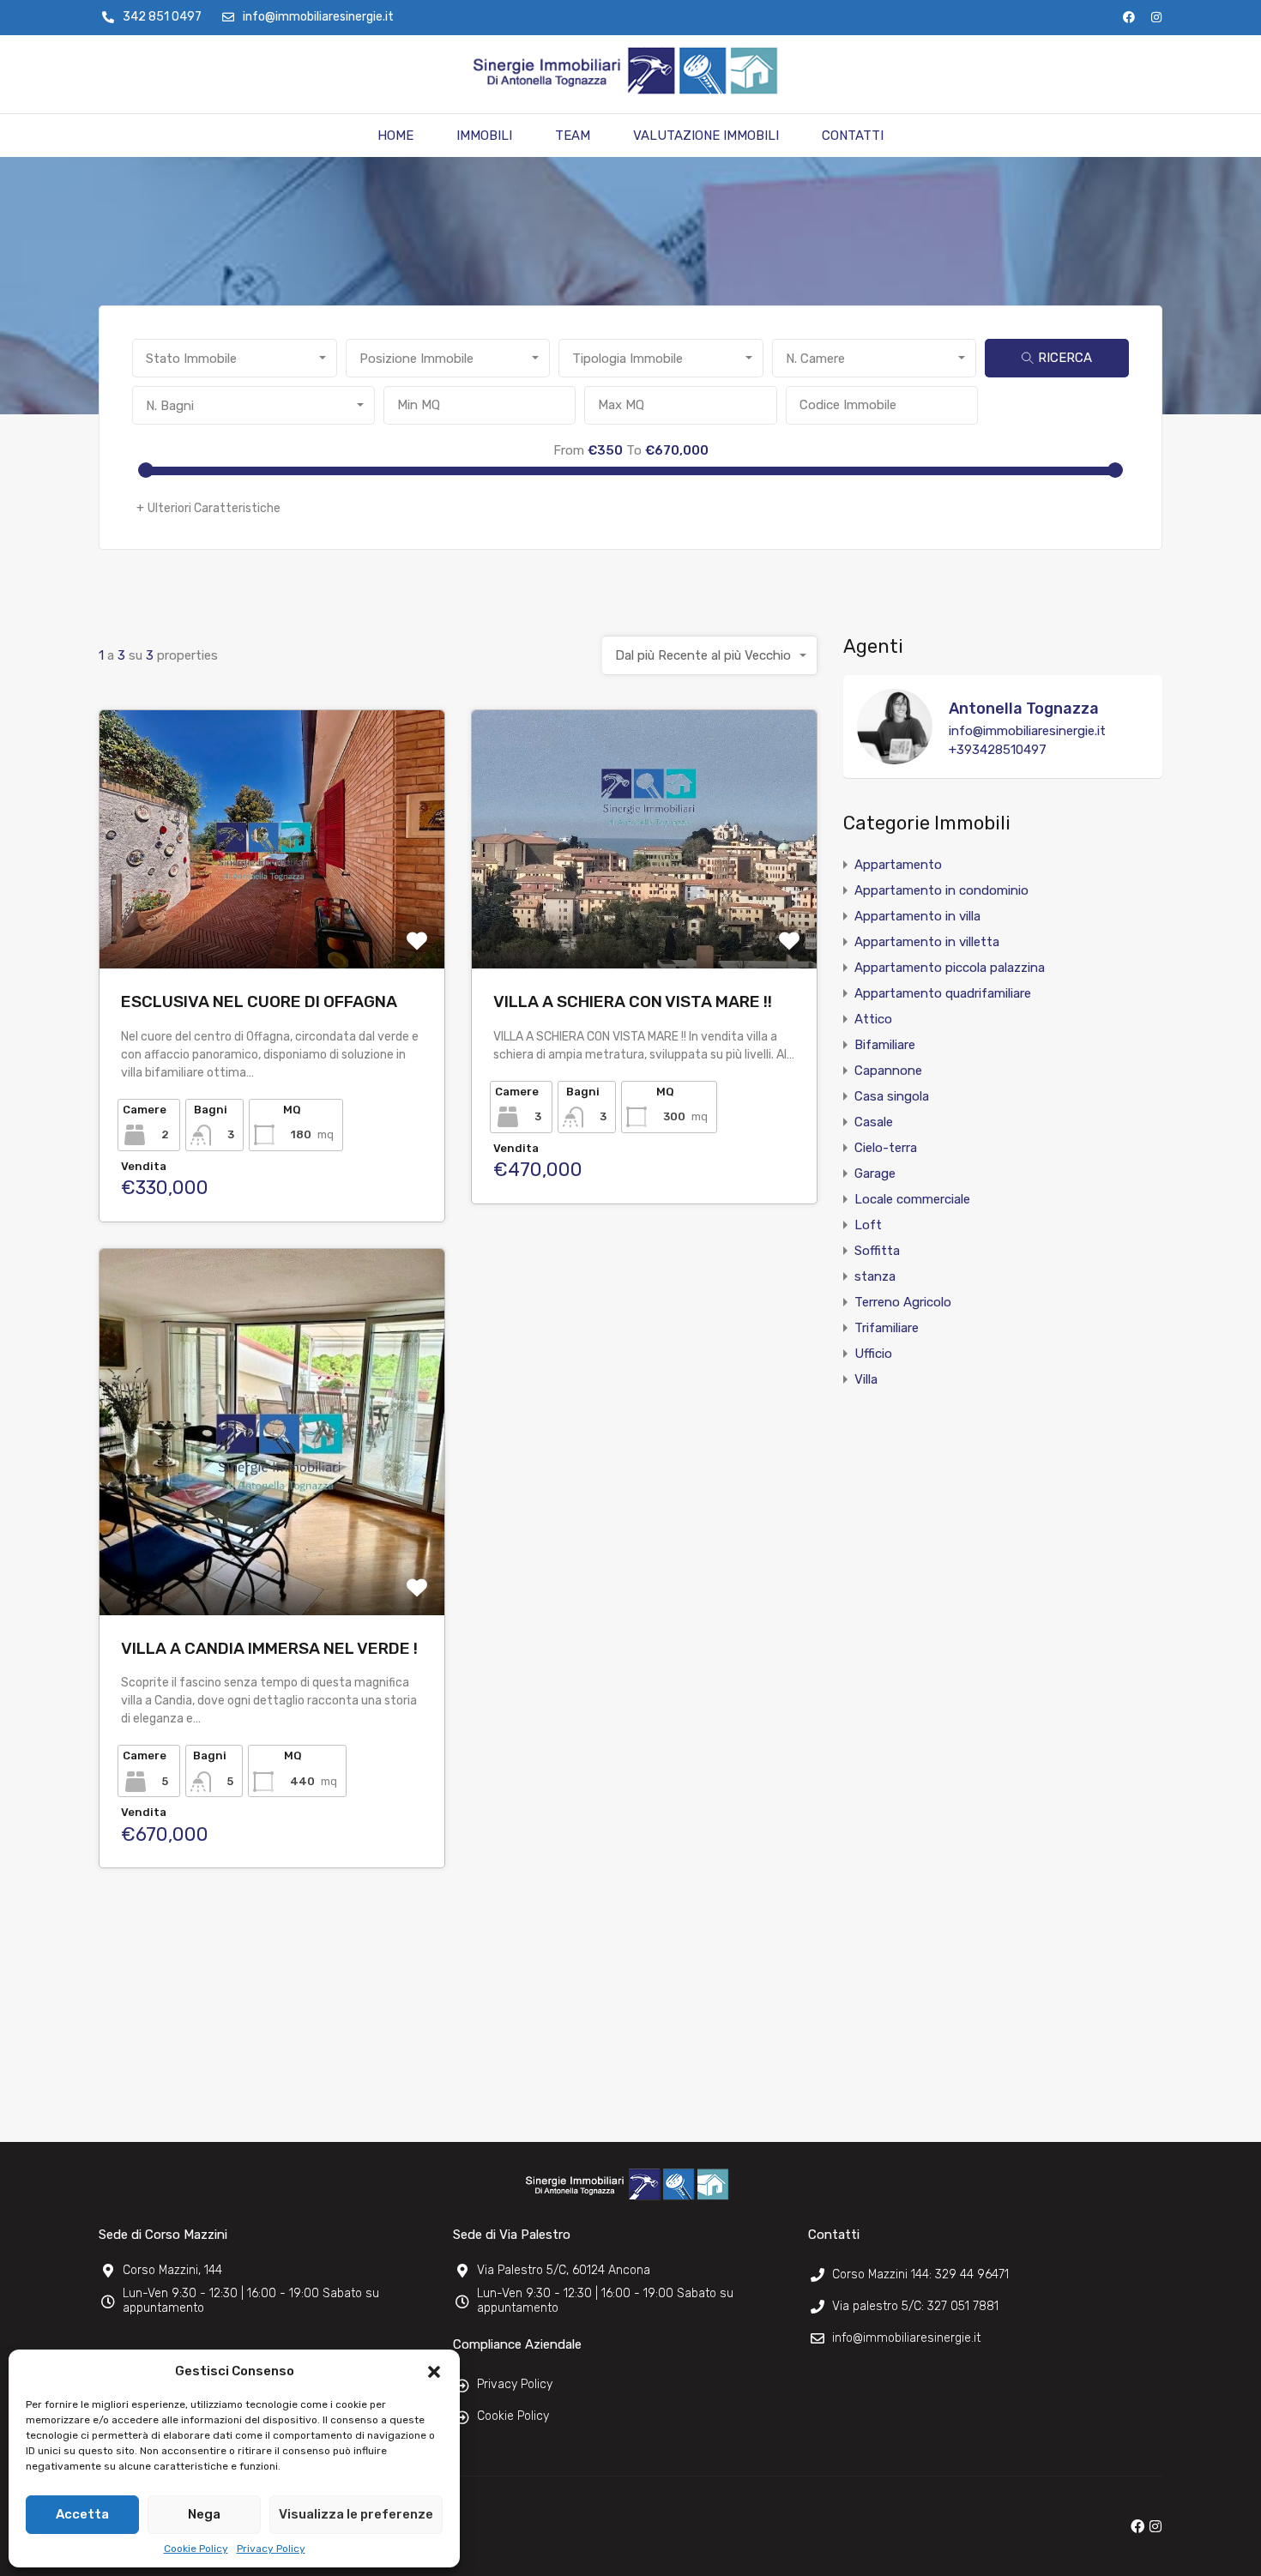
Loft (868, 1225)
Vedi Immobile (272, 917)
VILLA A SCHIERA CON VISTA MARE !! (633, 1001)
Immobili (484, 136)
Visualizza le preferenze (356, 2514)
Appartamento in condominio (941, 890)
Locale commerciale (912, 1199)
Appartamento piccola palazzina (950, 968)
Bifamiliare (885, 1045)
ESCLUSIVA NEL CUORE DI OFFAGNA (259, 1001)
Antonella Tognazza (1024, 709)
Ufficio (873, 1354)
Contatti (853, 136)
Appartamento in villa (917, 916)
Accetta (82, 2514)
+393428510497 (998, 750)
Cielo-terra (886, 1148)
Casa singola (892, 1096)
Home (395, 136)
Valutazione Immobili (706, 136)
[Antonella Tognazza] (895, 757)
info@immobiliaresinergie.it (1027, 731)
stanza (875, 1276)
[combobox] (235, 358)
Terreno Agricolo (903, 1302)
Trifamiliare (887, 1328)
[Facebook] (1129, 17)
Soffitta (877, 1251)
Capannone (888, 1071)
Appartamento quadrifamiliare (943, 993)
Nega (204, 2514)
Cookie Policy (196, 2549)
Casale (874, 1122)
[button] (434, 2371)
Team (573, 136)
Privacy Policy (271, 2549)
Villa (866, 1379)
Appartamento (898, 865)
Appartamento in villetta (927, 942)
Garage (875, 1173)
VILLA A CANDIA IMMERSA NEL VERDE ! (269, 1648)
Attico (873, 1019)
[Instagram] (1156, 17)
